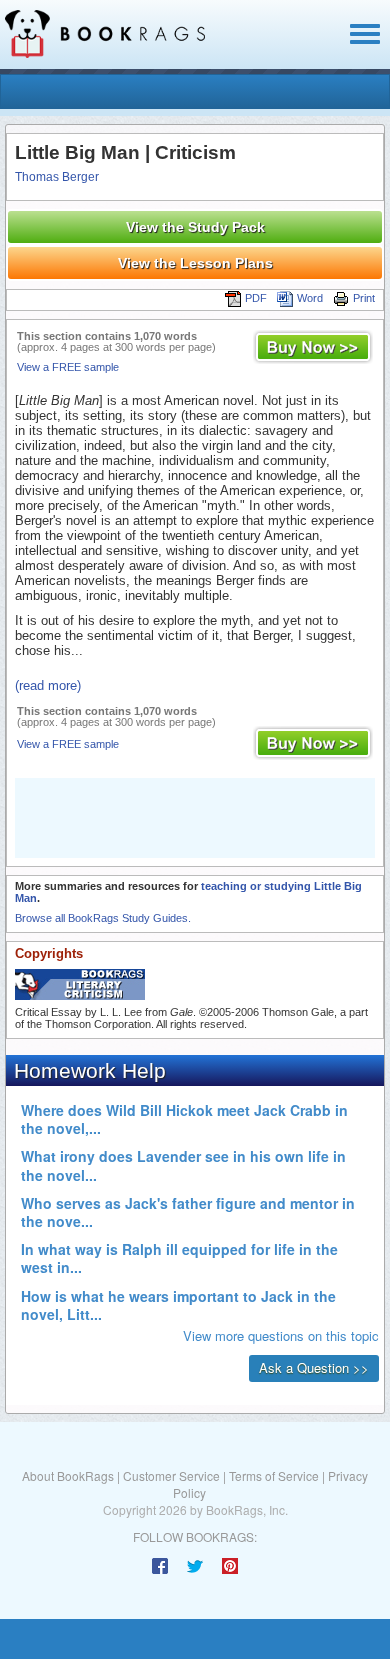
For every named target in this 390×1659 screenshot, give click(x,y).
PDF (256, 298)
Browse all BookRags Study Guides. (103, 918)
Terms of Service (274, 1475)
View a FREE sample (68, 367)
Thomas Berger (57, 177)
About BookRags (68, 1475)
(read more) (48, 685)
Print (364, 298)
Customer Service (171, 1475)
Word (310, 298)
